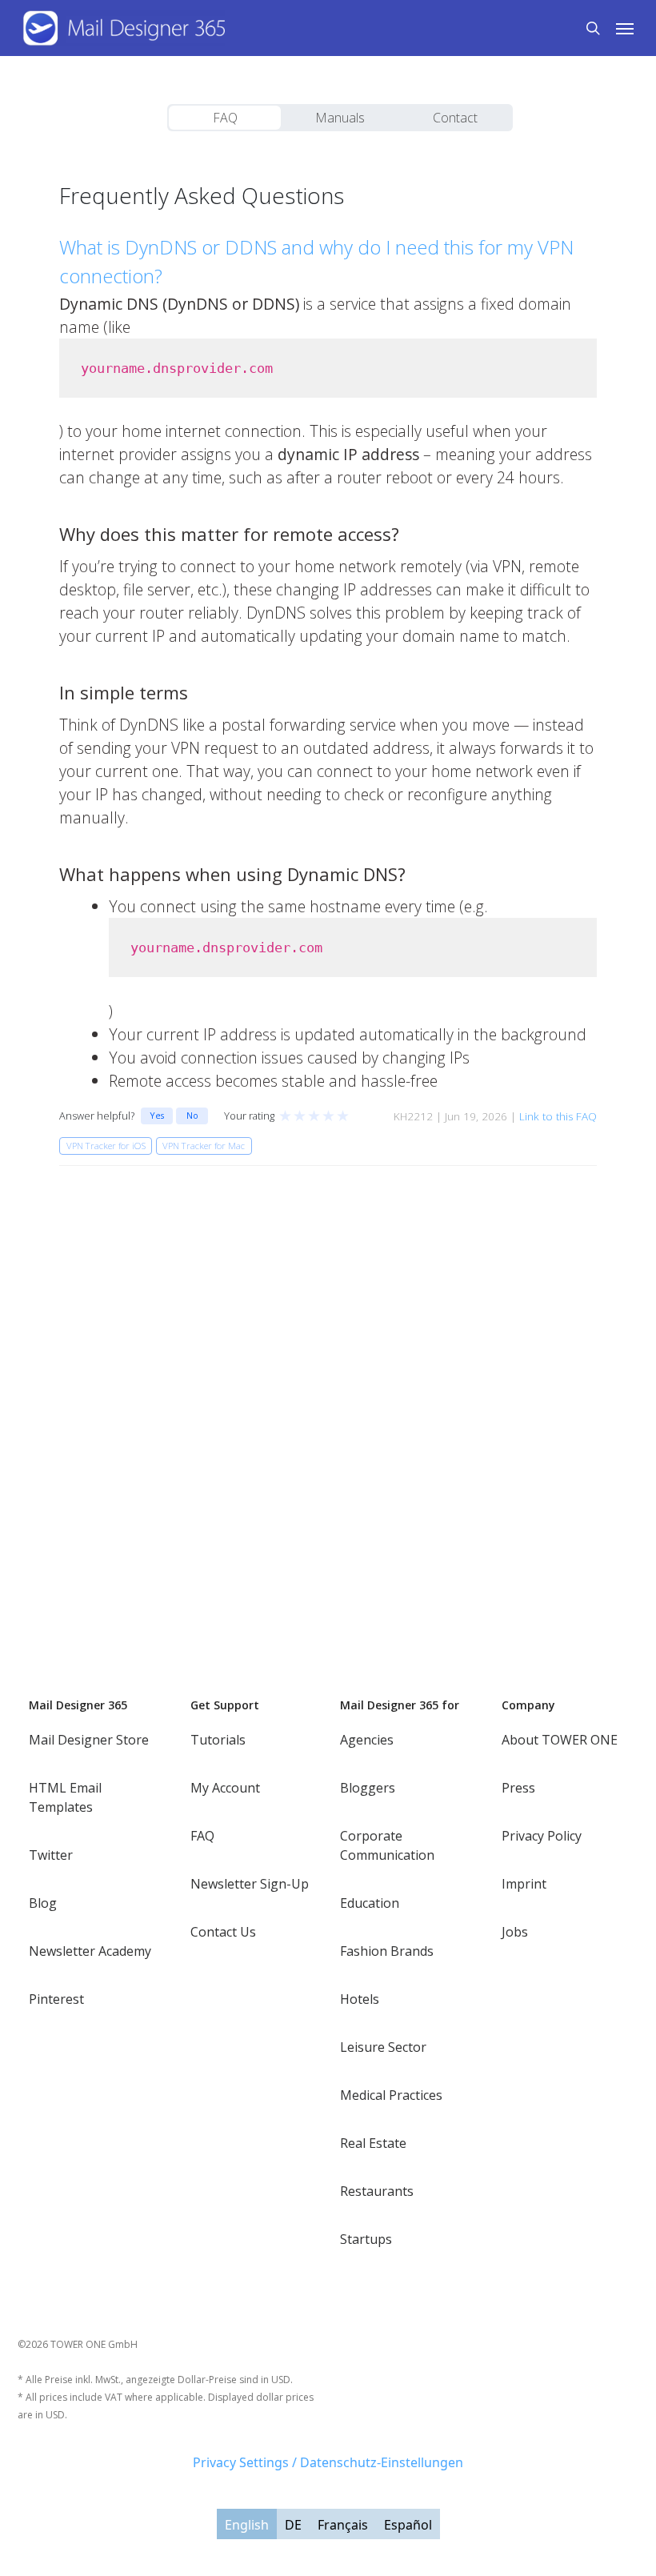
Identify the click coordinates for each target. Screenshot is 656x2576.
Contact (455, 118)
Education (370, 1903)
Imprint (524, 1884)
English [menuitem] (247, 2525)
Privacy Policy (542, 1836)
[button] (625, 28)
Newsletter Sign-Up (250, 1884)
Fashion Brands (387, 1951)
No (192, 1115)
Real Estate (373, 2143)
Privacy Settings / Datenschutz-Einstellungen (328, 2462)
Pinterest (56, 1999)
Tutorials (218, 1740)
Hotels (360, 1999)
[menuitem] (247, 2524)
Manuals (340, 118)
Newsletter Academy (90, 1951)
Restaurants (377, 2191)
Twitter (51, 1855)
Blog (43, 1903)
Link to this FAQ (558, 1116)
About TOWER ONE (560, 1740)
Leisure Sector (383, 2047)
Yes (157, 1115)
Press (518, 1788)
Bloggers (368, 1788)
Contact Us (223, 1932)
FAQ (225, 118)
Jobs (515, 1932)
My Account (225, 1788)
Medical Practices (391, 2095)
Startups (366, 2239)
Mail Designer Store (89, 1740)
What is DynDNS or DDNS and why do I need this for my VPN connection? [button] (316, 261)
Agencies (367, 1740)
